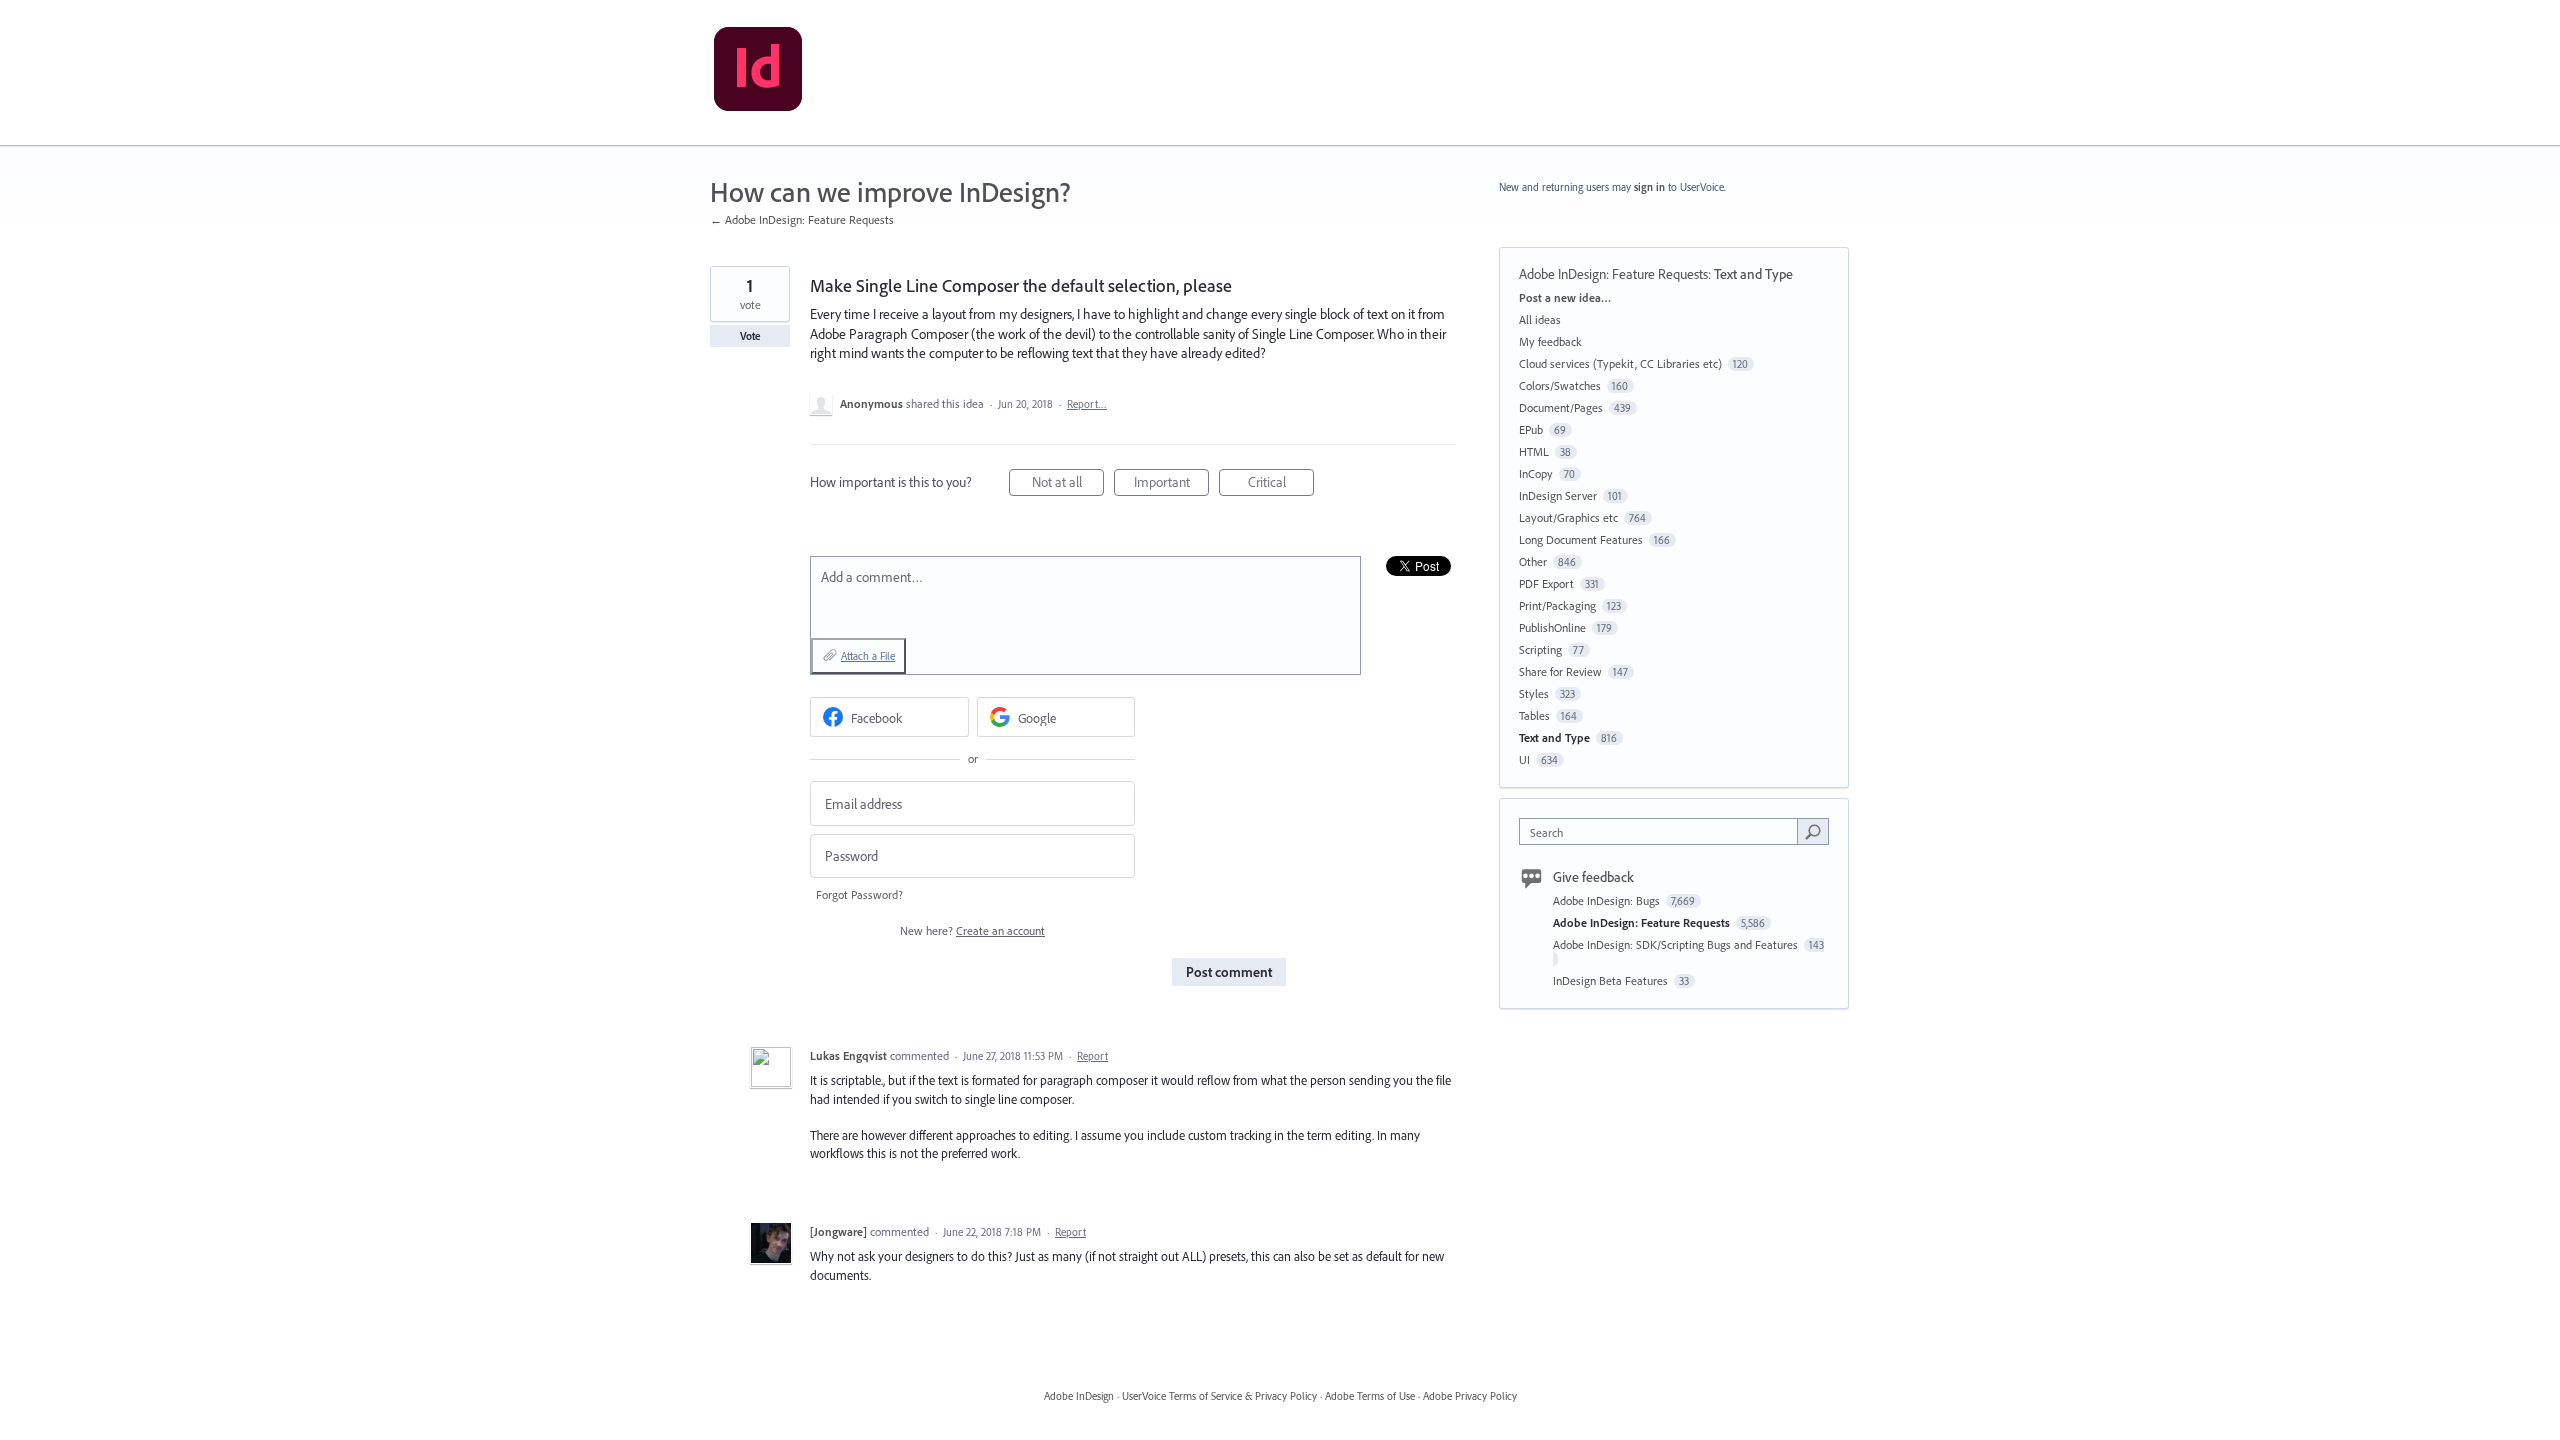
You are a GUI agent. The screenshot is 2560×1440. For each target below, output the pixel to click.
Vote (750, 336)
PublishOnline (1552, 627)
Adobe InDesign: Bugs (1608, 900)
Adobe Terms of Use (1370, 1396)
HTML (1534, 451)
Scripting (1540, 649)
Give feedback (1593, 877)
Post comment (1229, 972)
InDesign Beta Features (1612, 980)
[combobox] (1663, 831)
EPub (1531, 429)
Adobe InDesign (1079, 1396)
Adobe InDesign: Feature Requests (1613, 274)
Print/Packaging (1557, 605)
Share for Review (1560, 671)
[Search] (1813, 831)
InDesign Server (1558, 495)
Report (1092, 1056)
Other (1533, 561)
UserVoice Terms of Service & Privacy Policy (1219, 1396)
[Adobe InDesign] (758, 73)
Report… (1087, 404)
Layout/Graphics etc (1568, 517)
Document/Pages (1561, 407)
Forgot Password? (859, 894)
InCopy (1536, 473)
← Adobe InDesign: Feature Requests (802, 219)
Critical (1281, 484)
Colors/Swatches (1560, 385)
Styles (1534, 693)
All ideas (1540, 319)
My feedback (1550, 341)
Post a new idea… (1565, 297)
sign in (1649, 187)
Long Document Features (1581, 539)
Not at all (1068, 484)
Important (1171, 484)
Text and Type (1753, 274)
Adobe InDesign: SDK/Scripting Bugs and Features (1677, 944)
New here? (972, 930)
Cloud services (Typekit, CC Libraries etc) (1620, 363)
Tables (1534, 715)
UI (1524, 759)
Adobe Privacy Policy (1470, 1396)
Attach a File (868, 656)
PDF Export (1546, 583)
